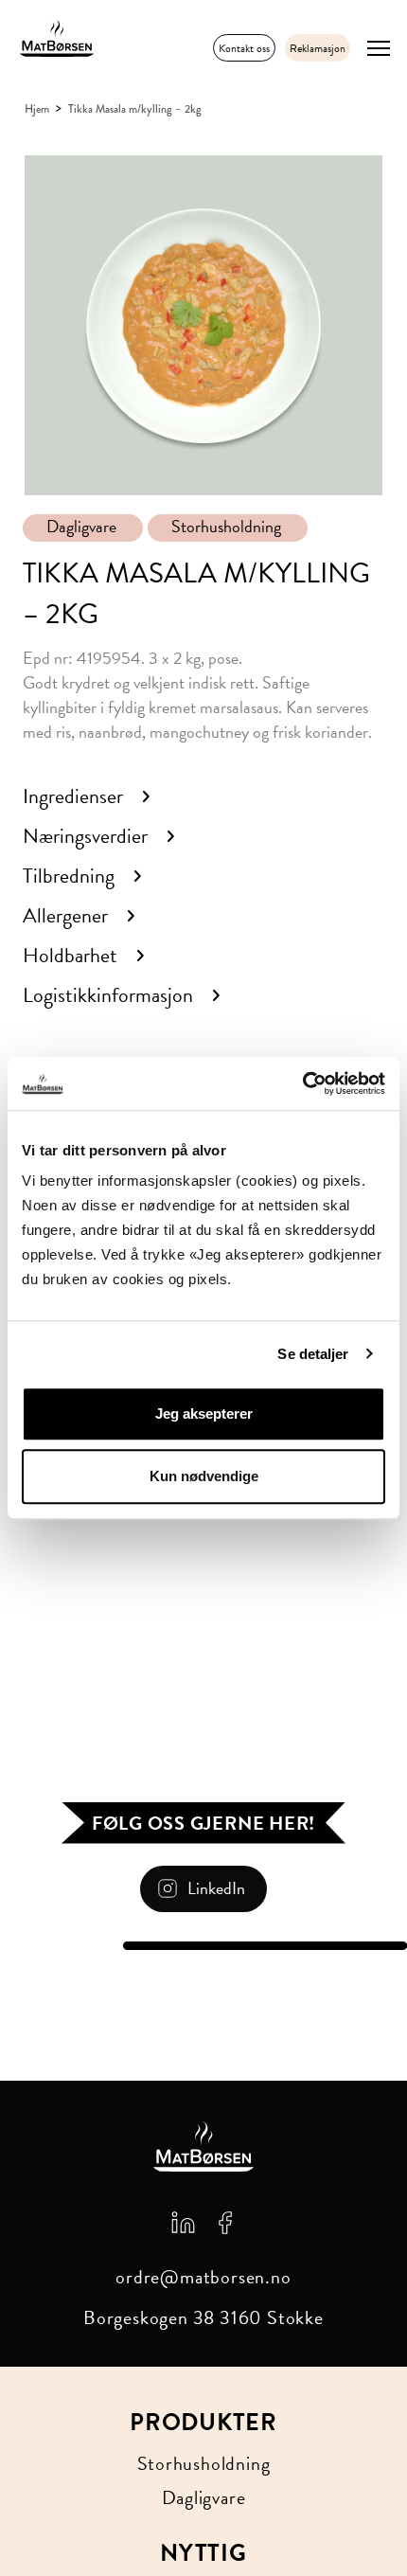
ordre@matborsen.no (203, 2277)
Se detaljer (313, 1354)
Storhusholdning (226, 527)
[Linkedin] (183, 2221)
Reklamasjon (318, 48)
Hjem (37, 109)
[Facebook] (225, 2221)
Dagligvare (81, 527)
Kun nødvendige (204, 1476)
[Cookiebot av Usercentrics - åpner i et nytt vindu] (302, 1083)
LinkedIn (216, 1888)
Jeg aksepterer (204, 1413)
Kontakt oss (244, 48)
